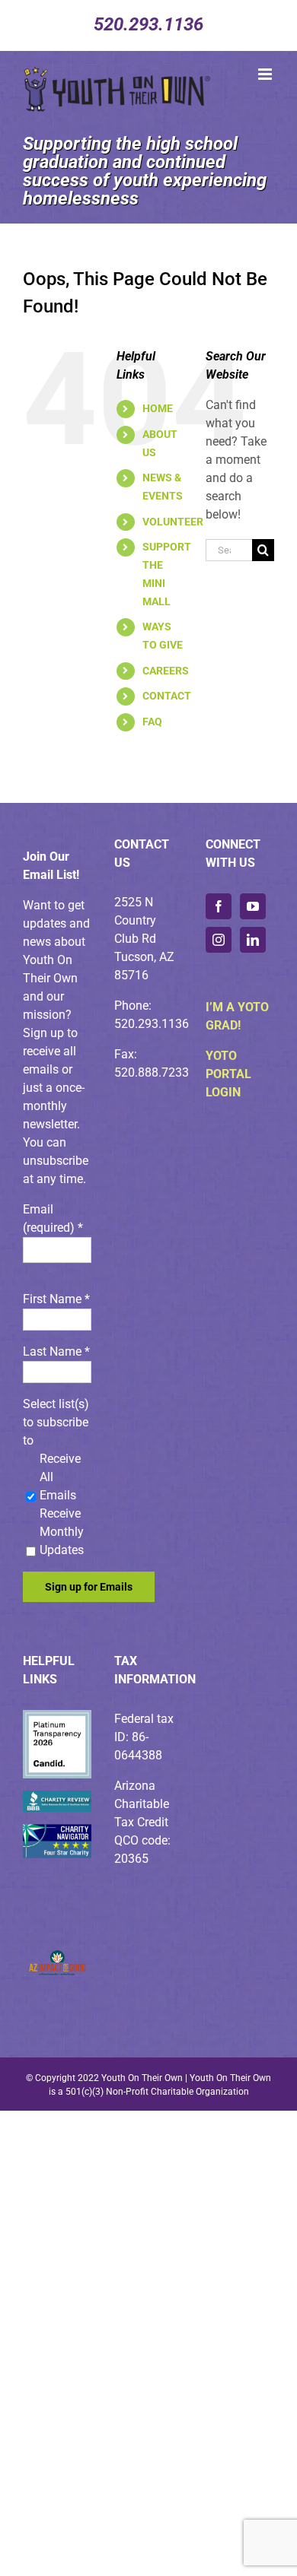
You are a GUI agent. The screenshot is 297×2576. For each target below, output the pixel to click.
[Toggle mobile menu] (266, 74)
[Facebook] (219, 906)
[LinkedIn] (253, 940)
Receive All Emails (60, 1477)
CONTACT (167, 696)
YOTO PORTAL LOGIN (228, 1074)
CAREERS (166, 671)
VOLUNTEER (173, 522)
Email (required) (53, 1218)
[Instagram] (219, 940)
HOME (158, 408)
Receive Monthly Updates (62, 1532)
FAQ (152, 722)
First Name (56, 1299)
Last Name (56, 1351)
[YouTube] (253, 906)
